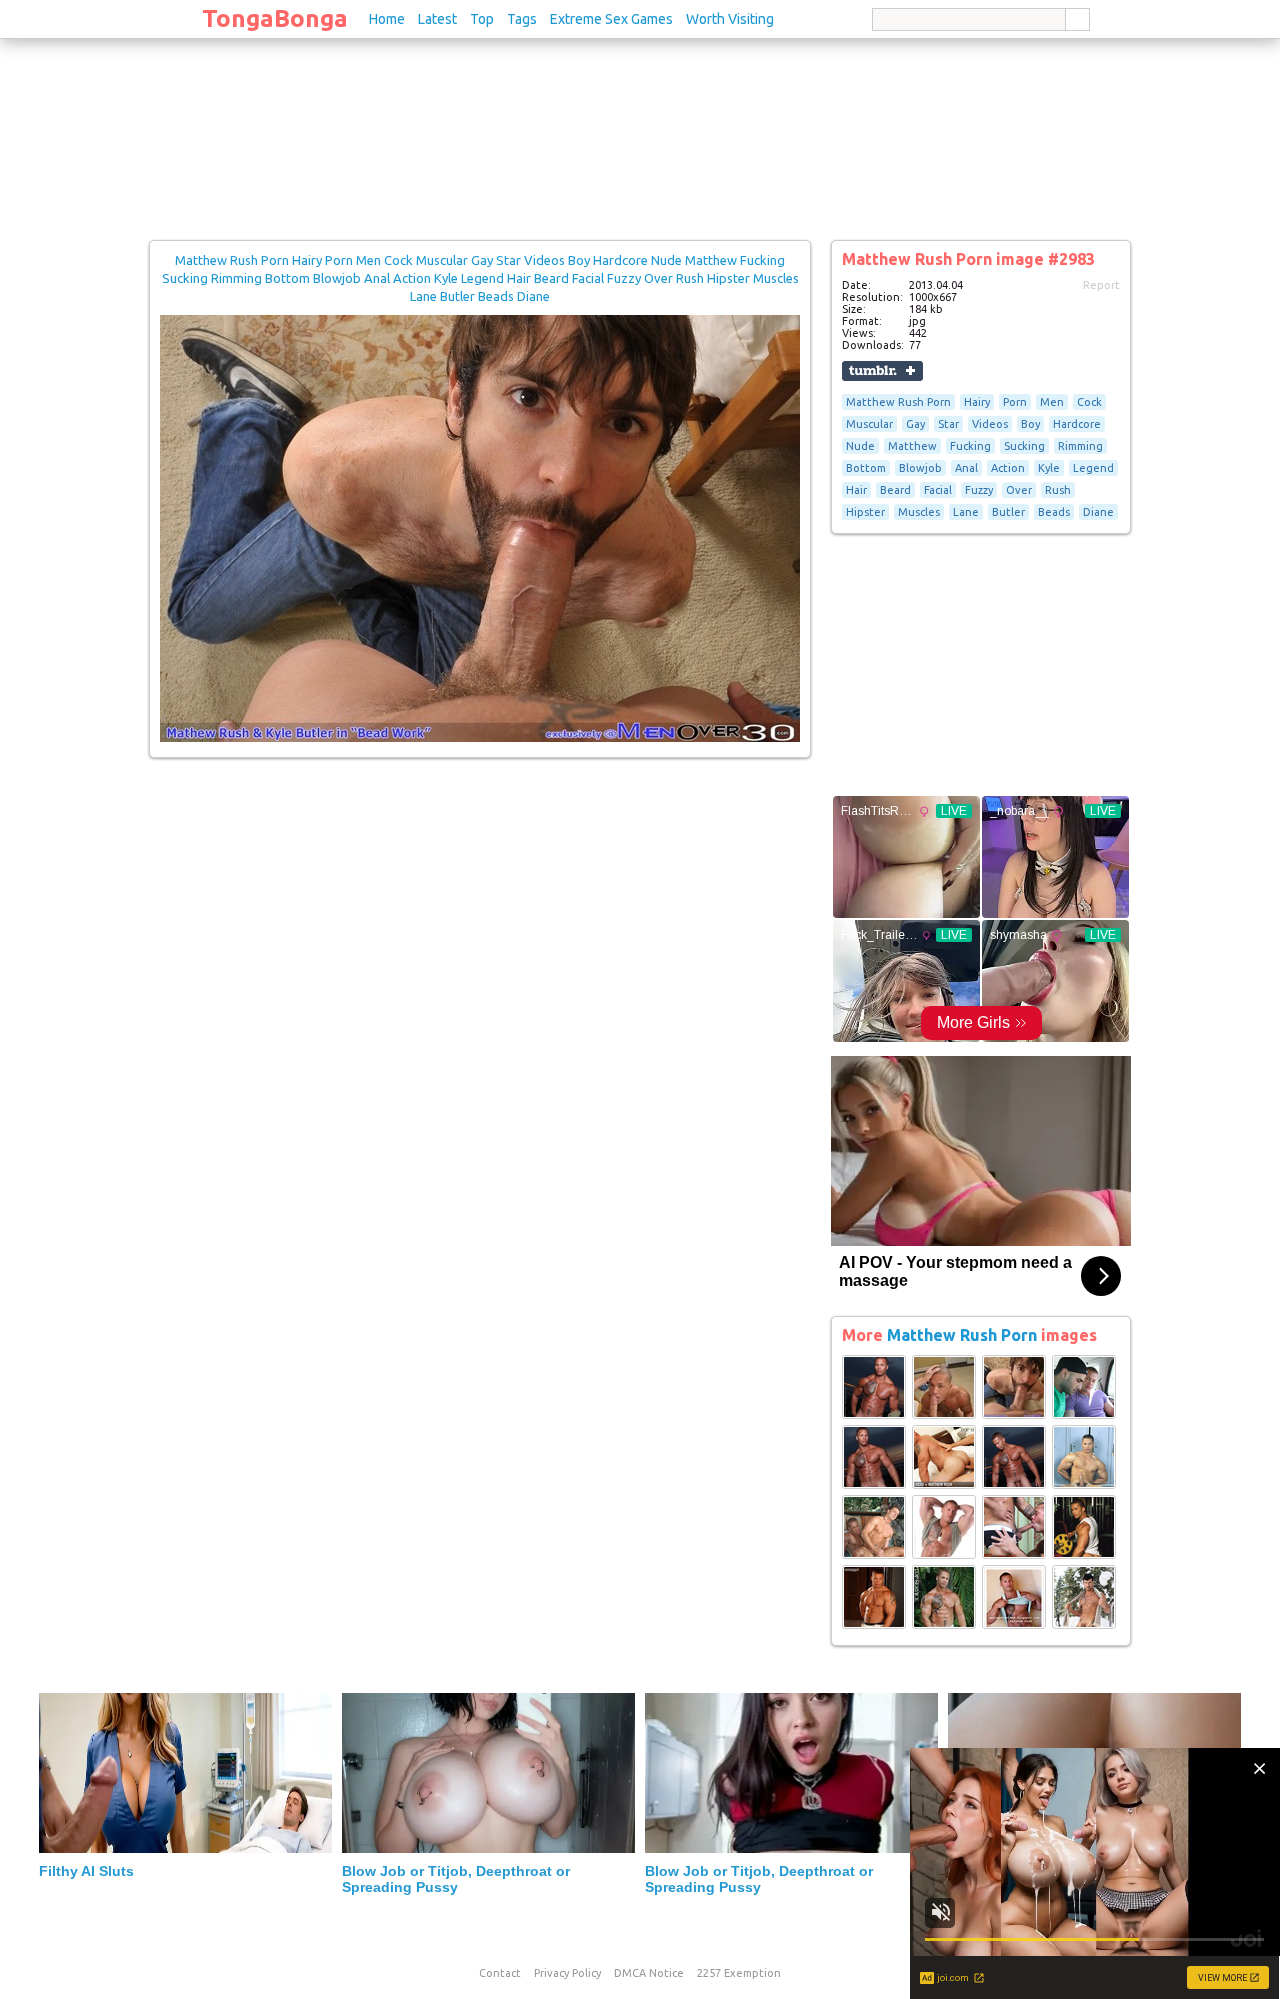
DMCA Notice (649, 1973)
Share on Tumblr (882, 371)
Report (1101, 285)
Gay (915, 424)
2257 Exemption (739, 1973)
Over (1019, 490)
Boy (1030, 424)
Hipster (865, 512)
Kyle (1049, 468)
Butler (1008, 512)
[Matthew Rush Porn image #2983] (480, 738)
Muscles (919, 512)
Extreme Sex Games (611, 19)
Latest (437, 19)
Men (1052, 402)
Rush (1058, 490)
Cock (1089, 402)
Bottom (866, 468)
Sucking (1024, 446)
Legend (1093, 468)
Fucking (970, 446)
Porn (1015, 402)
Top (482, 19)
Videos (990, 424)
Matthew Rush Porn (898, 402)
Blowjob (920, 468)
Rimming (1080, 446)
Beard (895, 490)
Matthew (912, 446)
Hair (856, 490)
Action (1008, 468)
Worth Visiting (730, 19)
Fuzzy (979, 490)
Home (387, 19)
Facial (938, 490)
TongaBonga (275, 18)
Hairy (977, 402)
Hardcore (1077, 424)
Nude (860, 446)
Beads (1054, 512)
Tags (522, 19)
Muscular (869, 424)
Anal (966, 468)
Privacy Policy (567, 1973)
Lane (966, 512)
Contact (500, 1973)
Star (948, 424)
